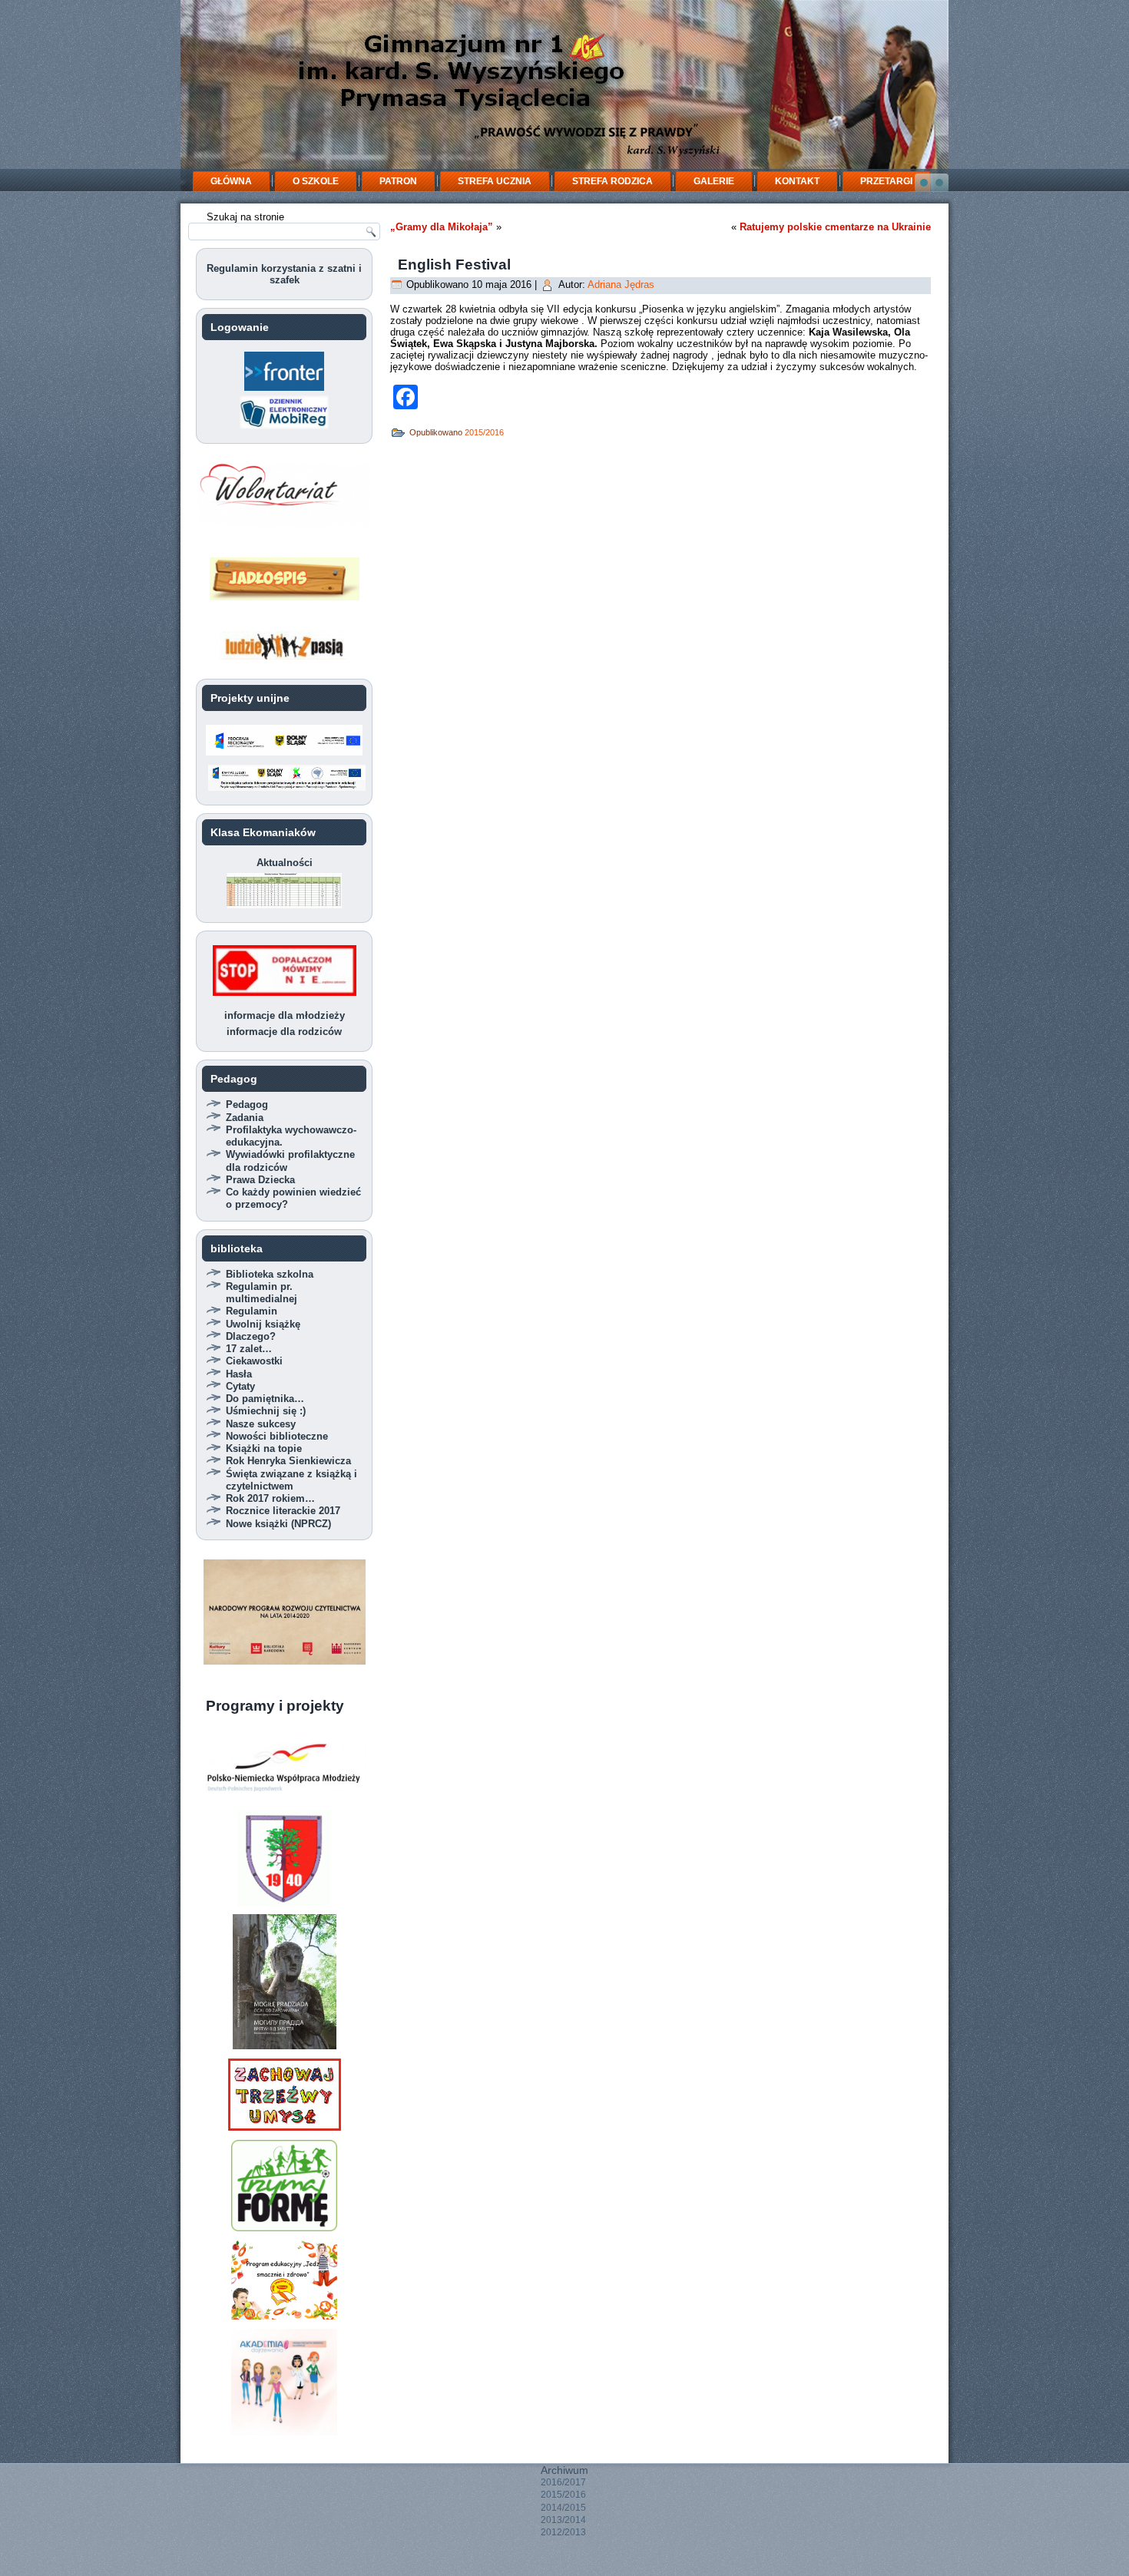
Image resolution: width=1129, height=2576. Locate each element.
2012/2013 (563, 2532)
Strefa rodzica (613, 181)
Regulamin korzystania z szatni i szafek (284, 274)
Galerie (714, 181)
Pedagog (247, 1104)
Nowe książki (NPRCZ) (278, 1524)
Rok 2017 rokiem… (270, 1498)
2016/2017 (563, 2482)
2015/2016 (484, 432)
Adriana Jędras (621, 284)
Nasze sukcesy (261, 1424)
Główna (231, 181)
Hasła (239, 1374)
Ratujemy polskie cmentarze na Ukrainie (835, 227)
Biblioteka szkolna (270, 1274)
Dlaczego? (251, 1336)
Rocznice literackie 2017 (283, 1511)
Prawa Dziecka (260, 1180)
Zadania (245, 1118)
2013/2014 (563, 2520)
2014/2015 (563, 2508)
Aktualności (285, 863)
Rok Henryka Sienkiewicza (288, 1461)
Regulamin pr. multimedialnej (262, 1293)
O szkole (316, 181)
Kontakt (797, 181)
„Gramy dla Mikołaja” (442, 227)
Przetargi (886, 181)
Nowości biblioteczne (277, 1436)
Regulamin (252, 1311)
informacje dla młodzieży (285, 1015)
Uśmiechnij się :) (266, 1411)
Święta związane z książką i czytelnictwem (291, 1480)
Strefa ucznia (495, 181)
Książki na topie (264, 1448)
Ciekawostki (254, 1361)
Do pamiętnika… (265, 1399)
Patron (398, 181)
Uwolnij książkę (263, 1324)
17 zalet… (249, 1349)
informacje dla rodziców (284, 1032)
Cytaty (240, 1386)
